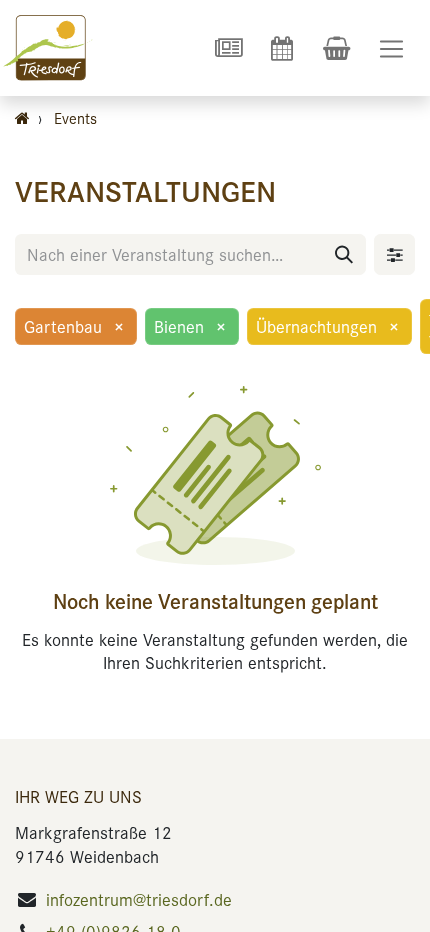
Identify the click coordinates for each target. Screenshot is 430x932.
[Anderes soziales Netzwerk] (228, 48)
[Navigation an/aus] (391, 48)
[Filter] (394, 254)
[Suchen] (344, 254)
